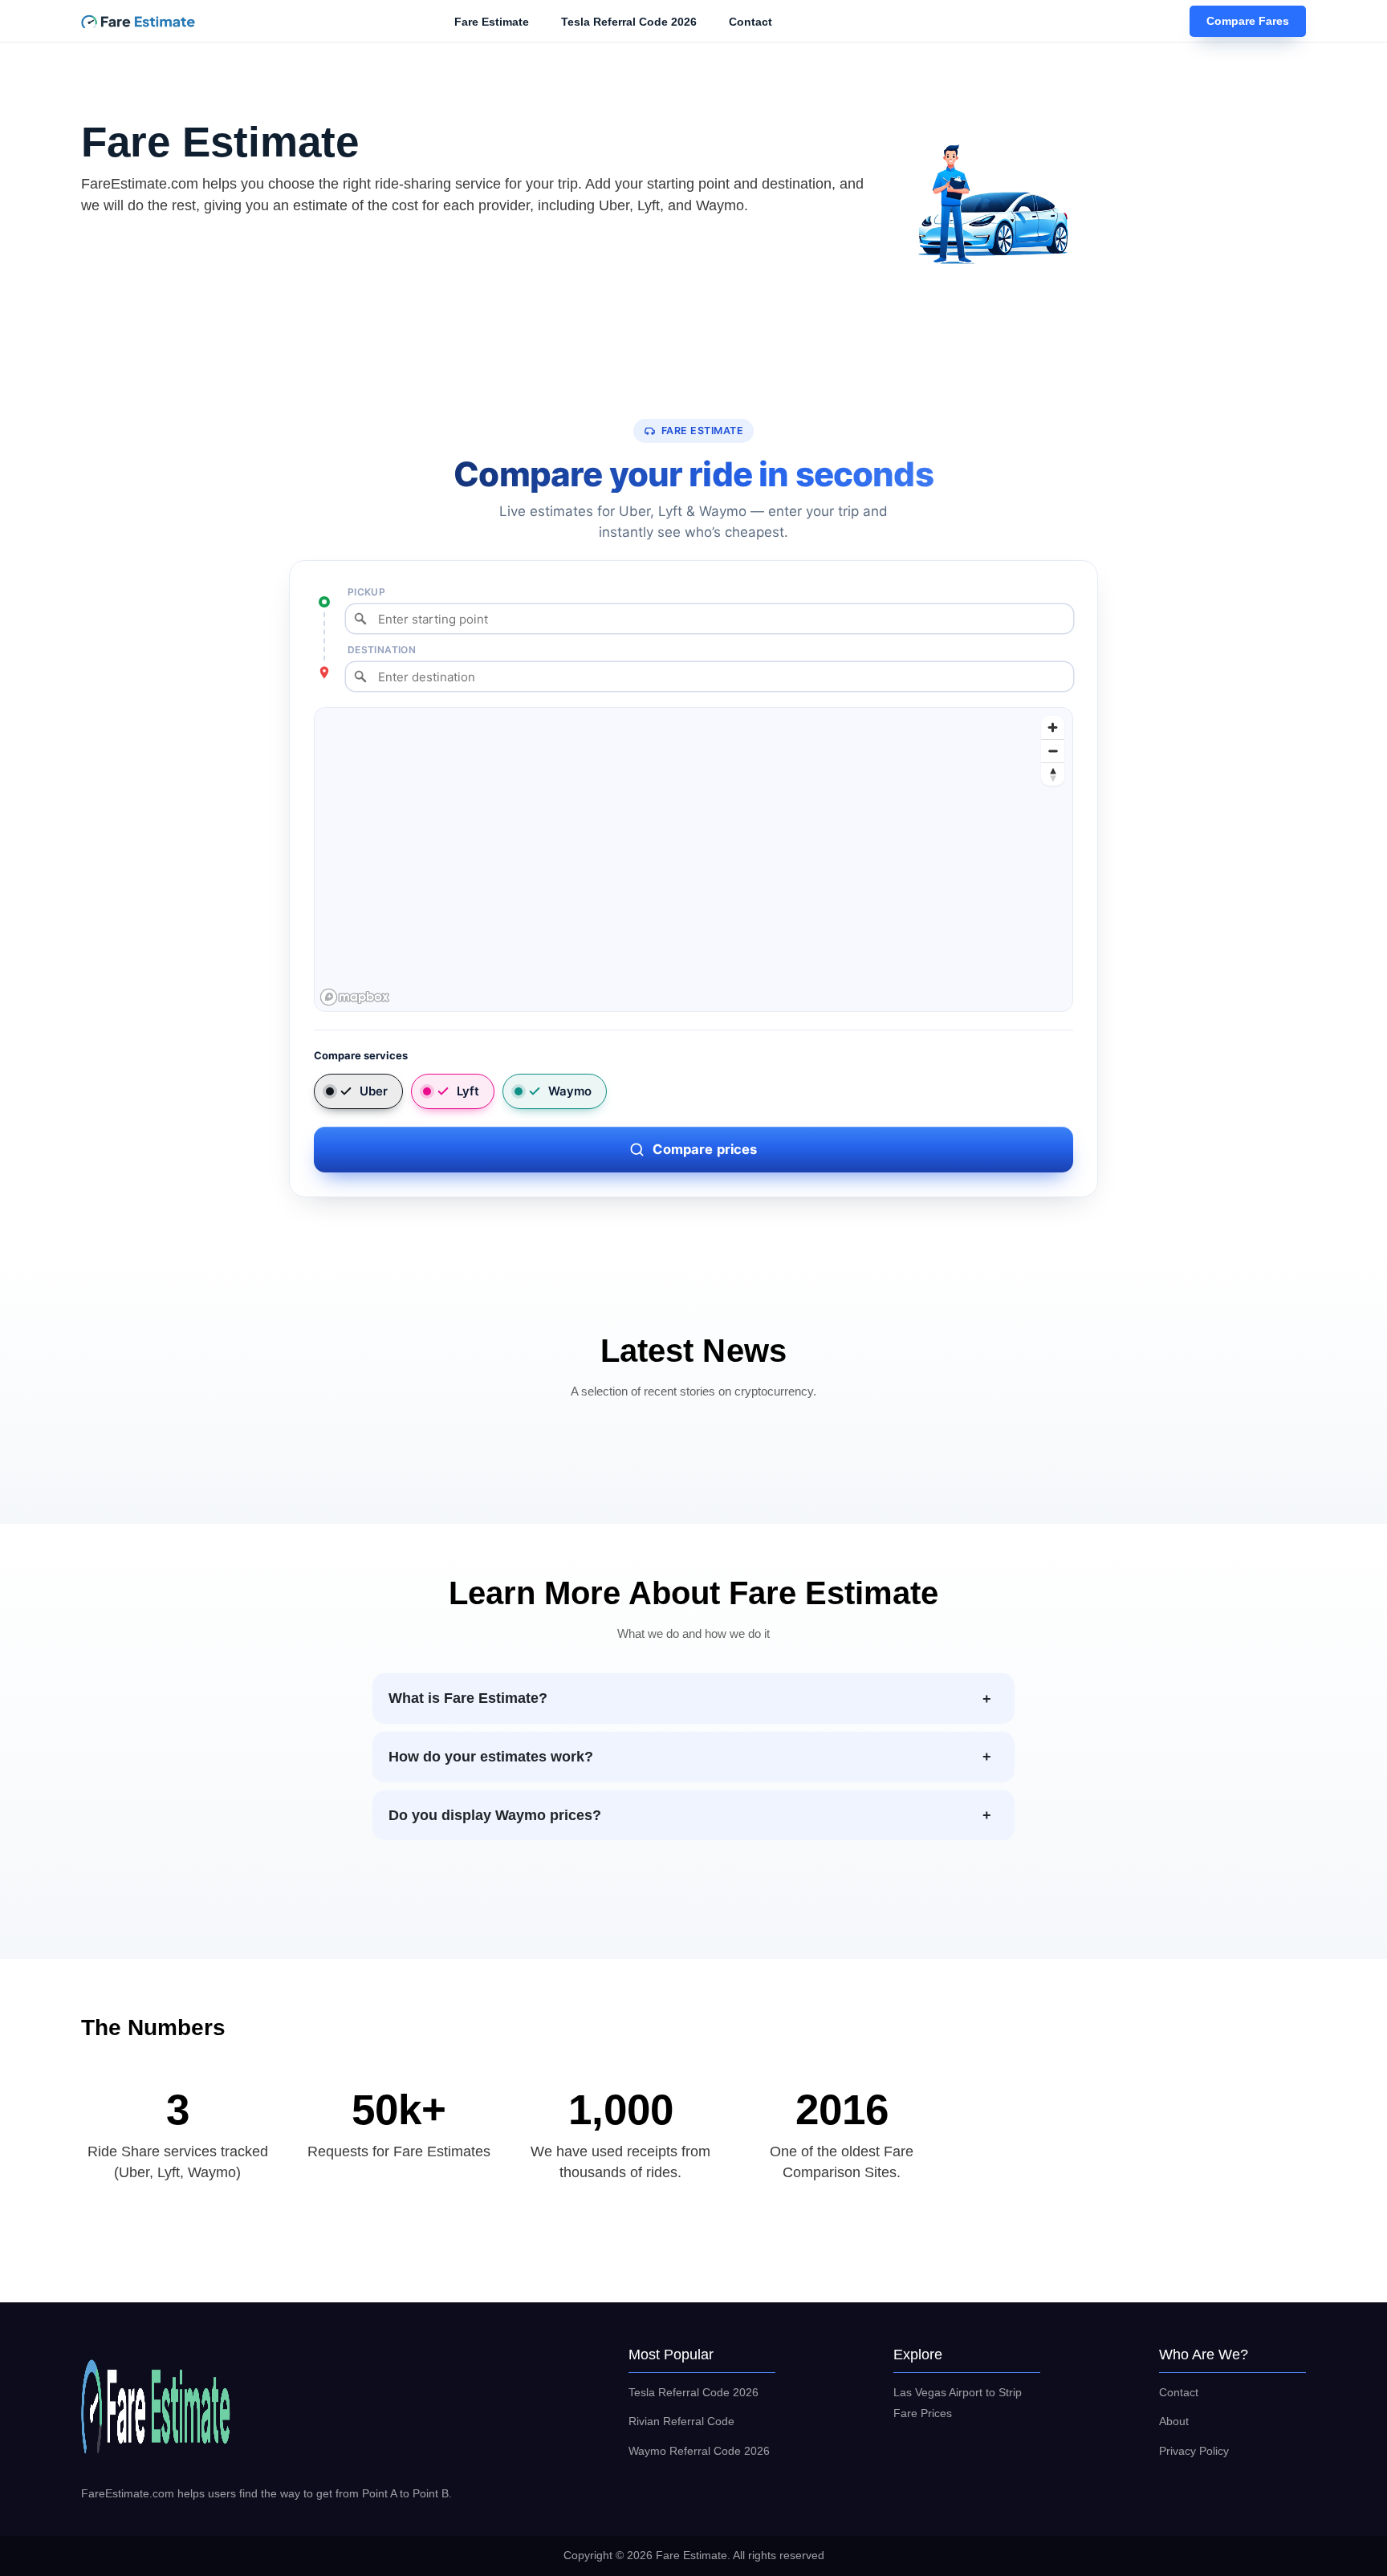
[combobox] (710, 619)
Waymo (570, 1091)
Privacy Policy (1194, 2451)
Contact (750, 22)
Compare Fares (1248, 22)
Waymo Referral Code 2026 (699, 2451)
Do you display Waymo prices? (495, 1815)
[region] (694, 860)
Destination (382, 650)
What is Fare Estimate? (468, 1698)
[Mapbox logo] (355, 997)
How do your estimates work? (491, 1757)
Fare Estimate (492, 22)
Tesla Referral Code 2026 (629, 22)
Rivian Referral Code (681, 2421)
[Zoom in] (1053, 727)
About (1174, 2421)
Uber (374, 1091)
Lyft (468, 1091)
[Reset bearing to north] (1053, 774)
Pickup (366, 592)
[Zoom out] (1053, 751)
